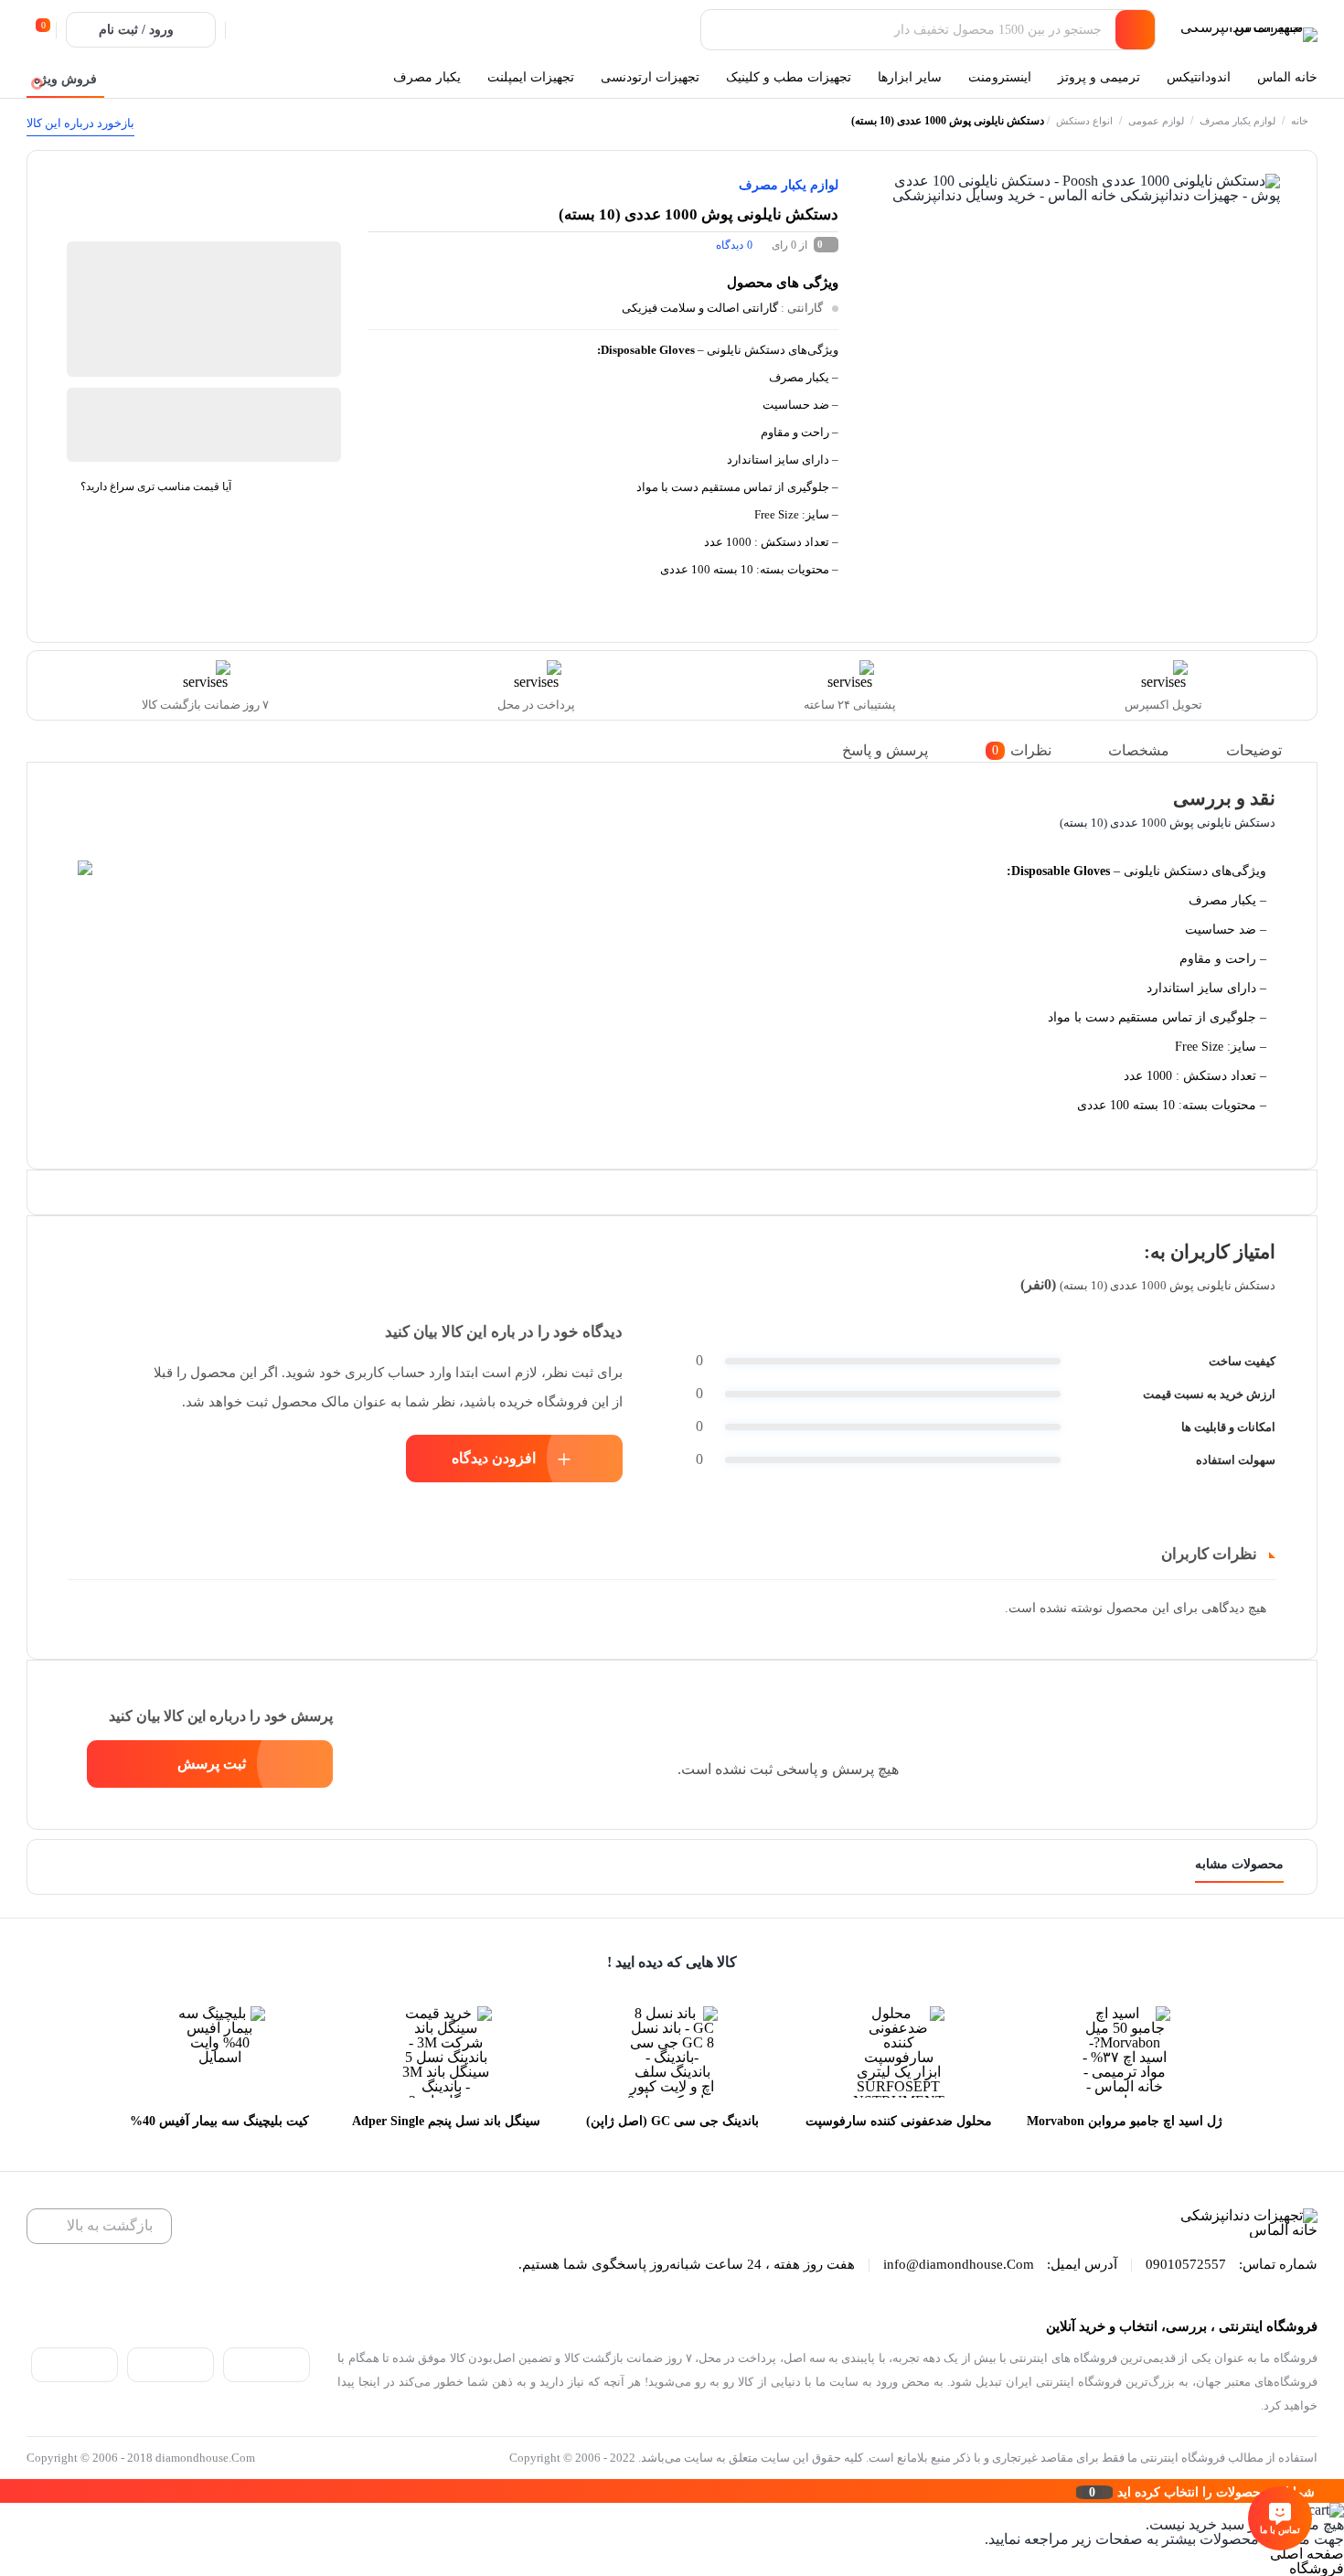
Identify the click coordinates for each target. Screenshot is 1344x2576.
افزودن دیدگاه (494, 1458)
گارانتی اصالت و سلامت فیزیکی (700, 308)
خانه (1300, 121)
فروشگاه (1317, 2568)
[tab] (1267, 750)
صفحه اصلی (1307, 2554)
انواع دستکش (1084, 121)
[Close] (5, 2491)
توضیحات (1254, 750)
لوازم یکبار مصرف (1237, 121)
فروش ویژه (65, 79)
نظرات (1022, 750)
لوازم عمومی (1156, 121)
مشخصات (1139, 750)
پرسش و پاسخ (885, 750)
